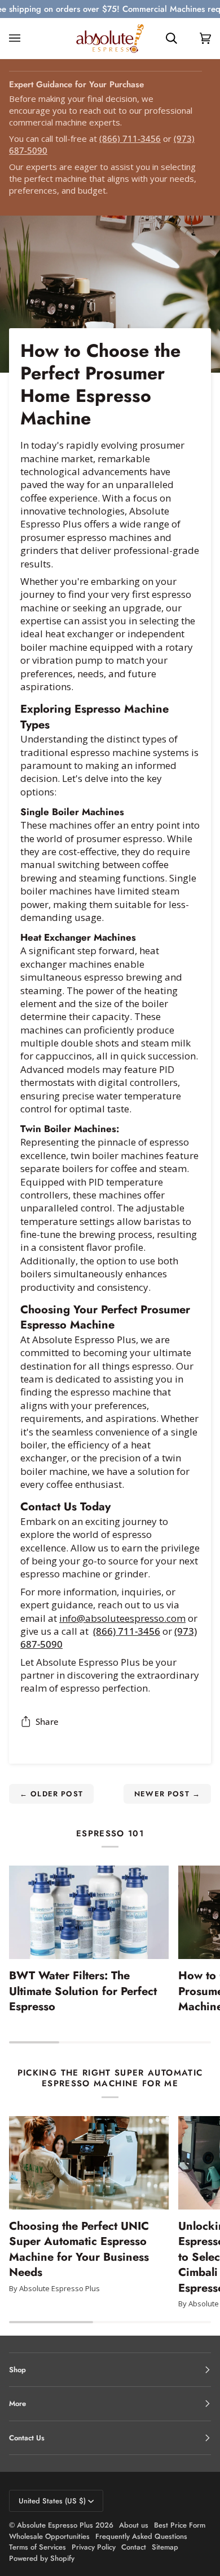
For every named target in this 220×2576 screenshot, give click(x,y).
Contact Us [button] (27, 2438)
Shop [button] (17, 2370)
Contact (134, 2547)
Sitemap (165, 2547)
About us (134, 2525)
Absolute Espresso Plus (55, 2525)
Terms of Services (38, 2547)
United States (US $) (52, 2501)
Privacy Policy (94, 2547)
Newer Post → (167, 1794)
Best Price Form (180, 2525)
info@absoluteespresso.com (122, 1618)
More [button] (17, 2403)
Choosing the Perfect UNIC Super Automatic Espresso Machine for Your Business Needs (79, 2249)
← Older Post (51, 1794)
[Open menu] (26, 38)
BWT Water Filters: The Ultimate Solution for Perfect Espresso (83, 1991)
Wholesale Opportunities (49, 2536)
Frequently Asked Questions (141, 2536)
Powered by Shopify (42, 2558)
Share (47, 1721)
